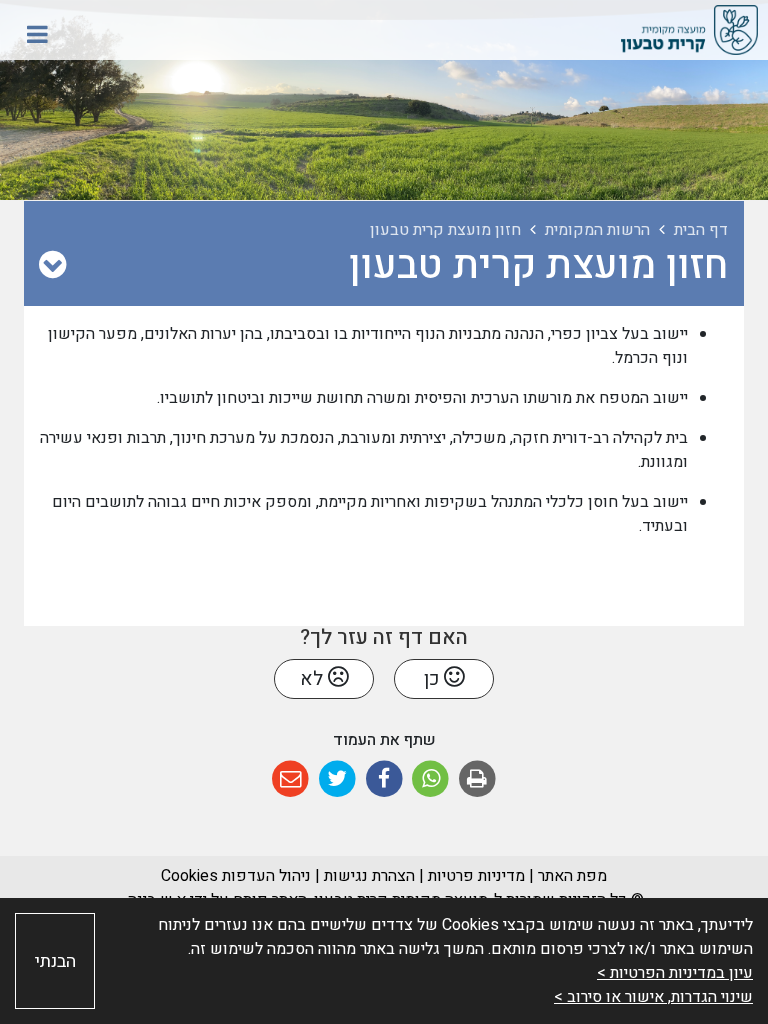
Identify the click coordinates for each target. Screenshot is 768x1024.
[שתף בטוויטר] (337, 779)
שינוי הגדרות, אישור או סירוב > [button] (653, 997)
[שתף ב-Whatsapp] (430, 779)
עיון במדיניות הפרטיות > (675, 973)
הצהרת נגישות (369, 876)
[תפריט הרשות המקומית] (52, 266)
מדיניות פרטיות (474, 876)
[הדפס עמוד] (477, 779)
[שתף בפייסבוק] (384, 779)
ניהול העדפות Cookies (236, 876)
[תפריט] (37, 34)
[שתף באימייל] (290, 779)
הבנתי (55, 961)
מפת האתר (572, 876)
